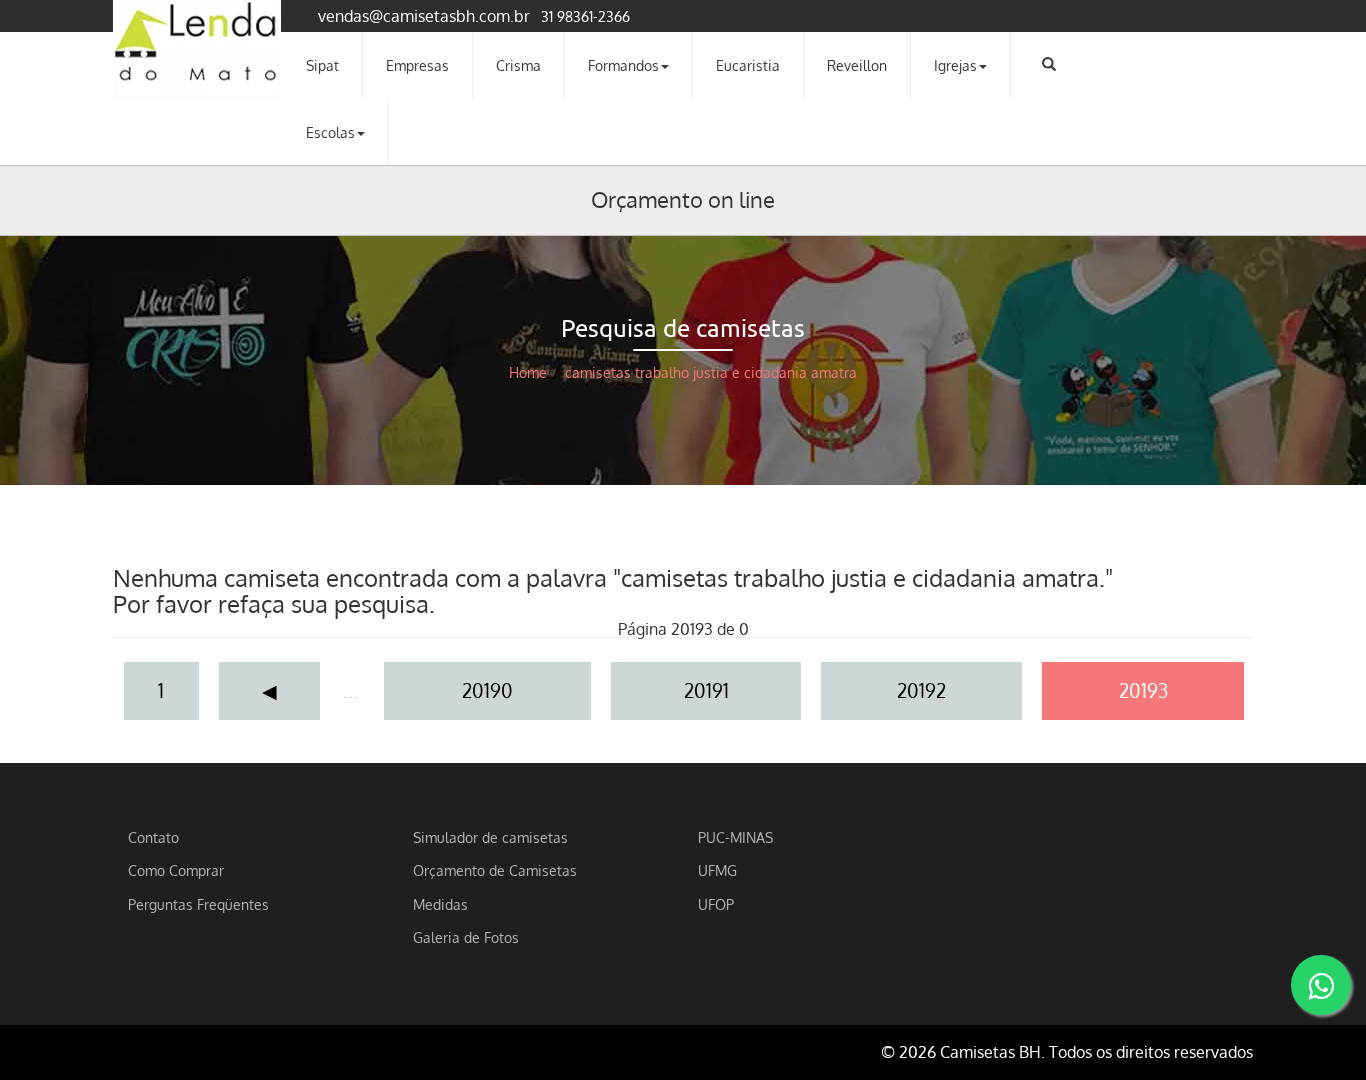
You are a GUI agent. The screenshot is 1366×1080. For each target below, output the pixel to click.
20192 (921, 690)
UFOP (716, 904)
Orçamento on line (683, 199)
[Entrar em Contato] (1321, 985)
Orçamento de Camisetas (495, 870)
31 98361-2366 (585, 16)
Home (528, 372)
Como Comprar (176, 870)
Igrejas (955, 65)
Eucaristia (748, 65)
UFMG (717, 870)
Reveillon (857, 65)
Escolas (330, 132)
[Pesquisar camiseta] (1049, 64)
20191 (706, 690)
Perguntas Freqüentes (198, 904)
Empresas (417, 65)
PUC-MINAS (735, 837)
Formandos (623, 65)
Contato (153, 837)
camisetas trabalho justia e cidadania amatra (711, 372)
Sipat (322, 65)
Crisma (518, 65)
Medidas (440, 904)
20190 (487, 690)
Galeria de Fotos (466, 937)
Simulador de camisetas (490, 837)
